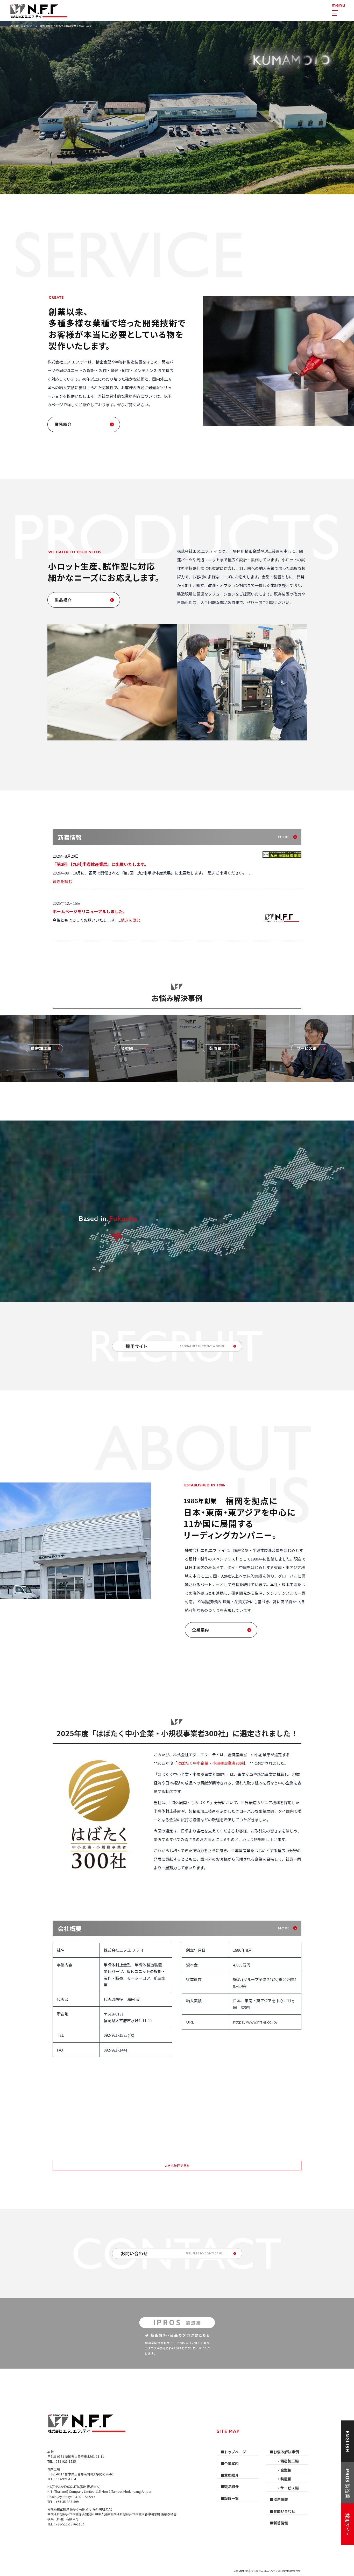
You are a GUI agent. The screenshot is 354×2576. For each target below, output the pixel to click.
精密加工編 (289, 2461)
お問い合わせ (284, 2511)
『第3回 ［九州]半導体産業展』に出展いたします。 (100, 864)
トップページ (235, 2452)
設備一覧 (231, 2498)
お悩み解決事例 (286, 2452)
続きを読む (62, 881)
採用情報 (281, 2500)
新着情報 (281, 2523)
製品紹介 (84, 600)
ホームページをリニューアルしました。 (90, 911)
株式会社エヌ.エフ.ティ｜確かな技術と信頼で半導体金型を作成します (51, 26)
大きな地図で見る (177, 2165)
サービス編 (289, 2488)
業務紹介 (84, 424)
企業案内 (221, 1630)
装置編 (286, 2479)
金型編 (286, 2470)
